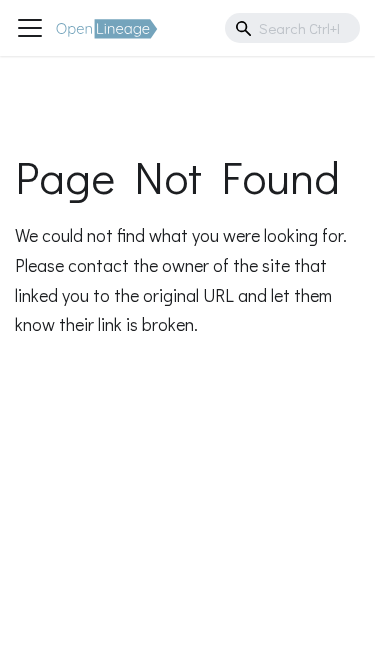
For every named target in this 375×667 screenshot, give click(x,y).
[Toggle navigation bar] (30, 28)
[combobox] (292, 28)
